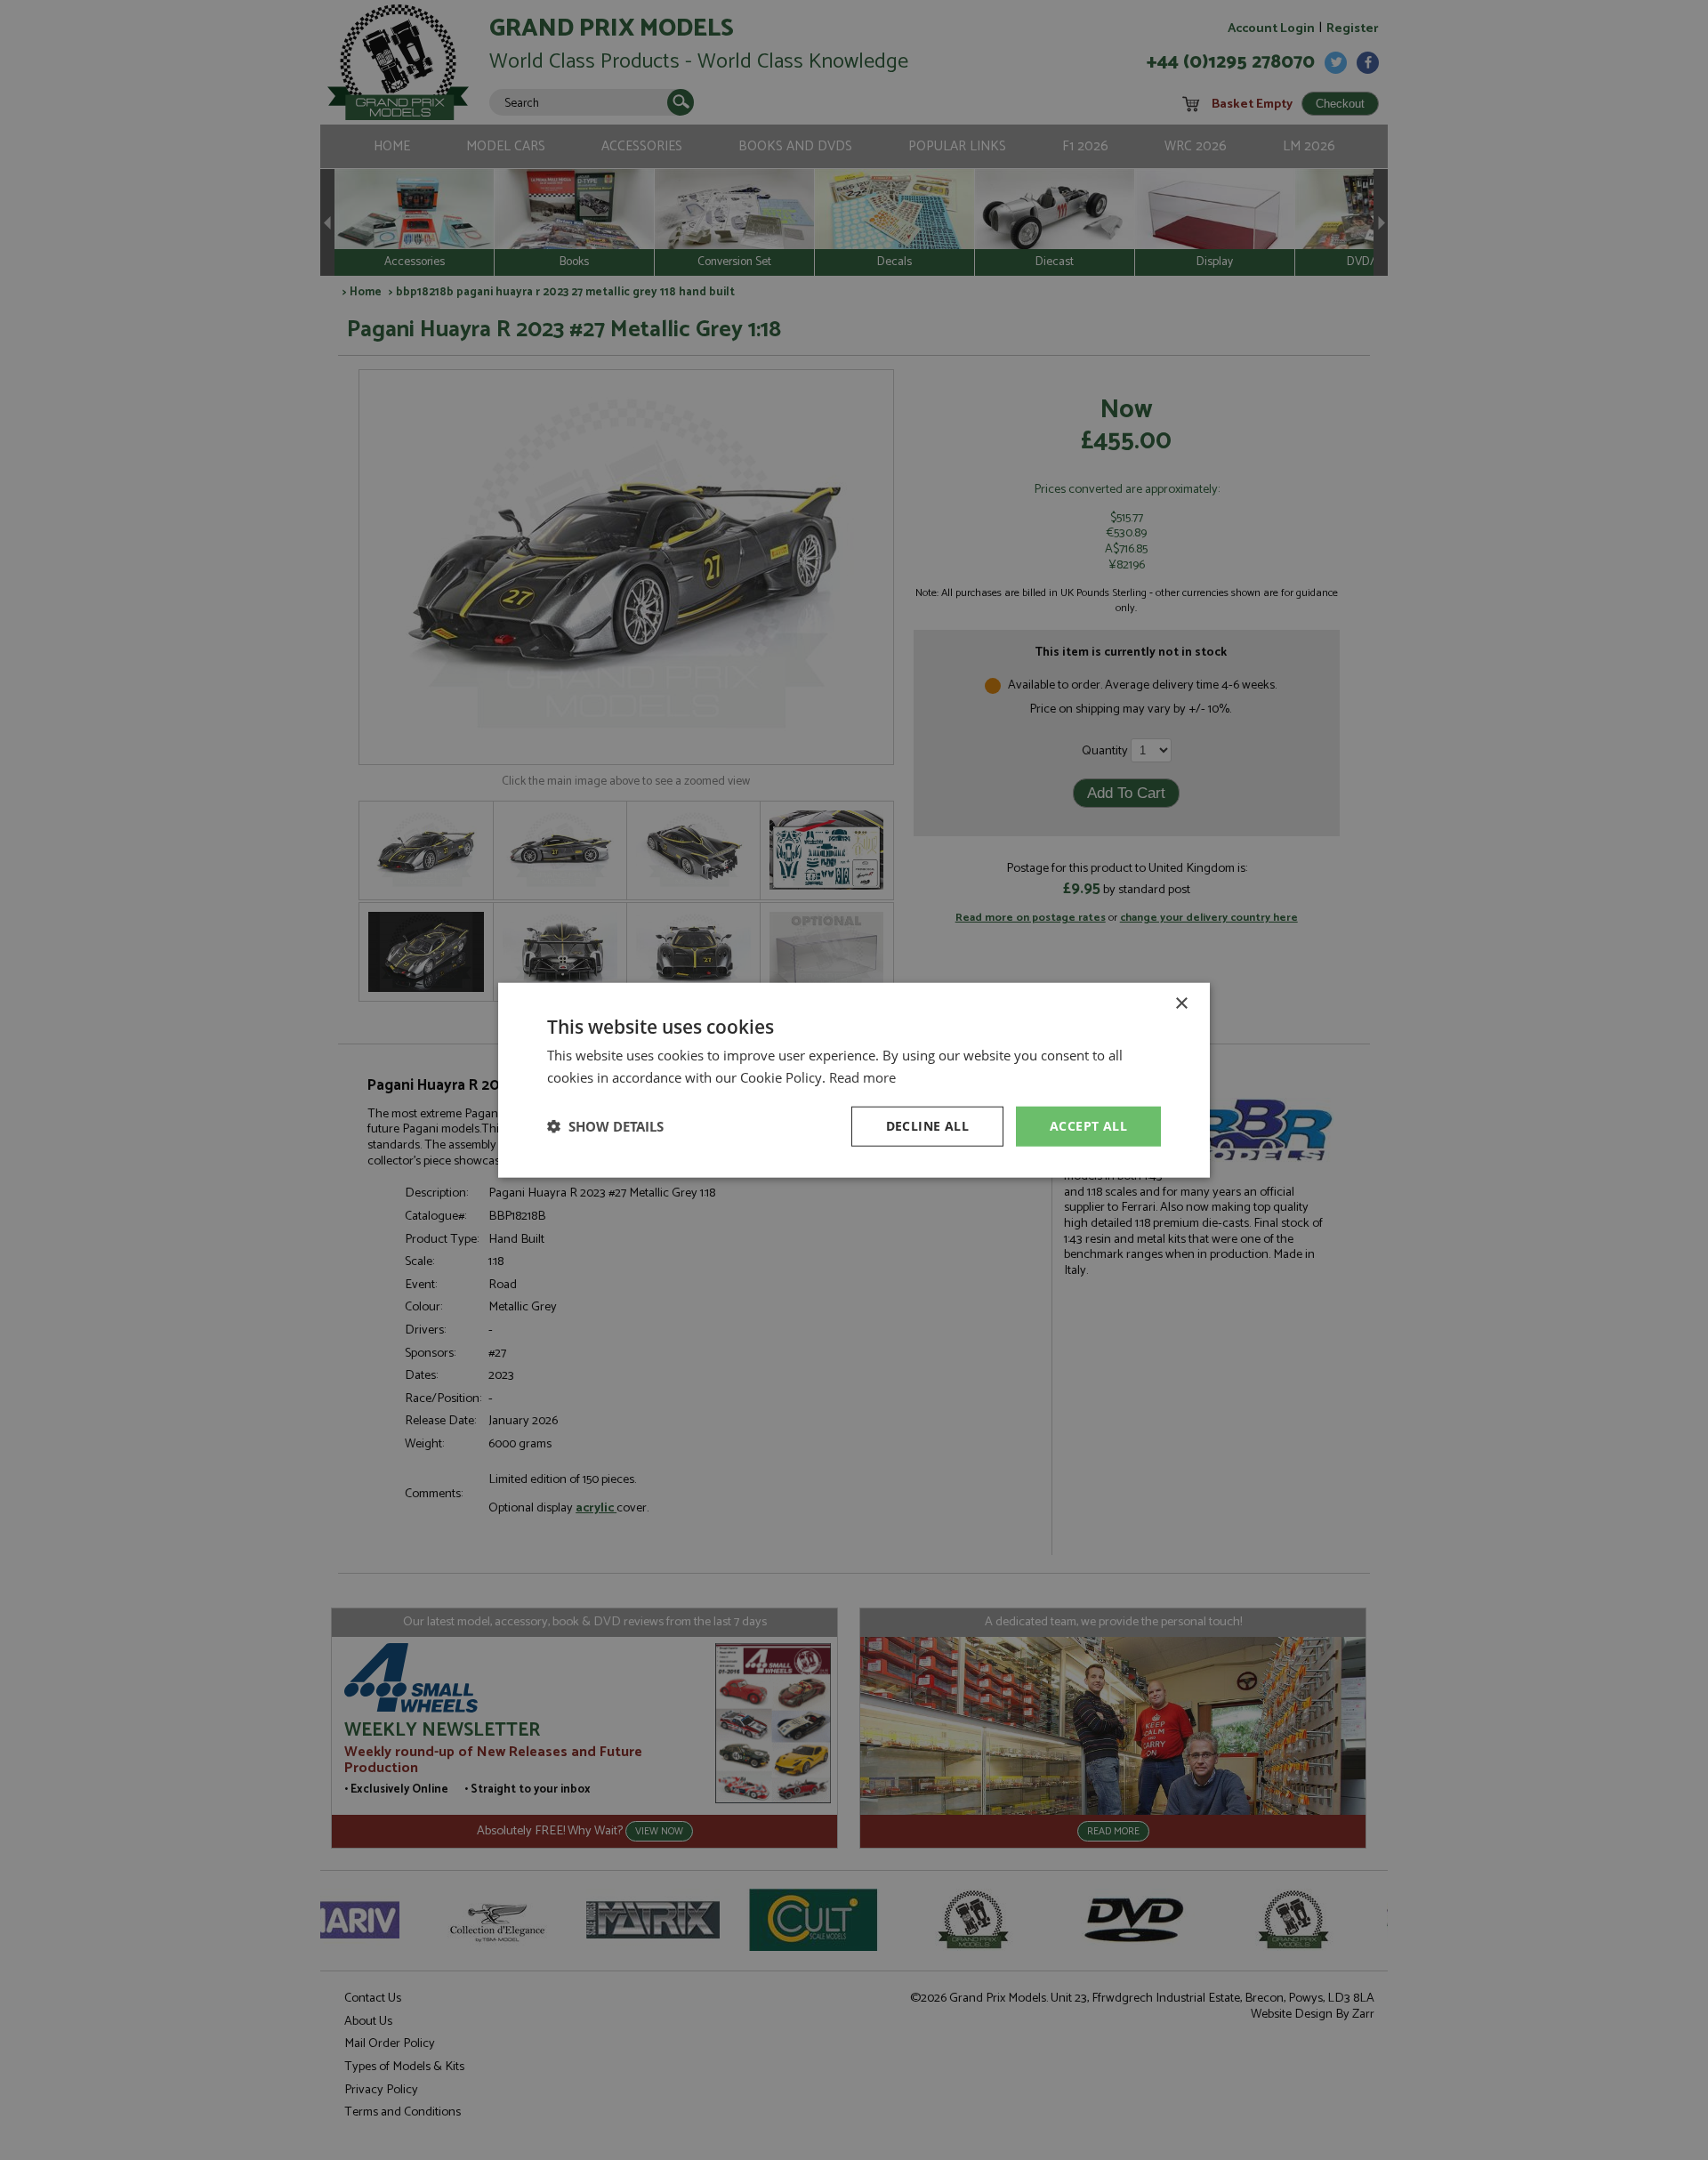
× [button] (1181, 1004)
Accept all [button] (1088, 1126)
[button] (605, 1126)
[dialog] (854, 1080)
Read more (862, 1077)
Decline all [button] (927, 1126)
